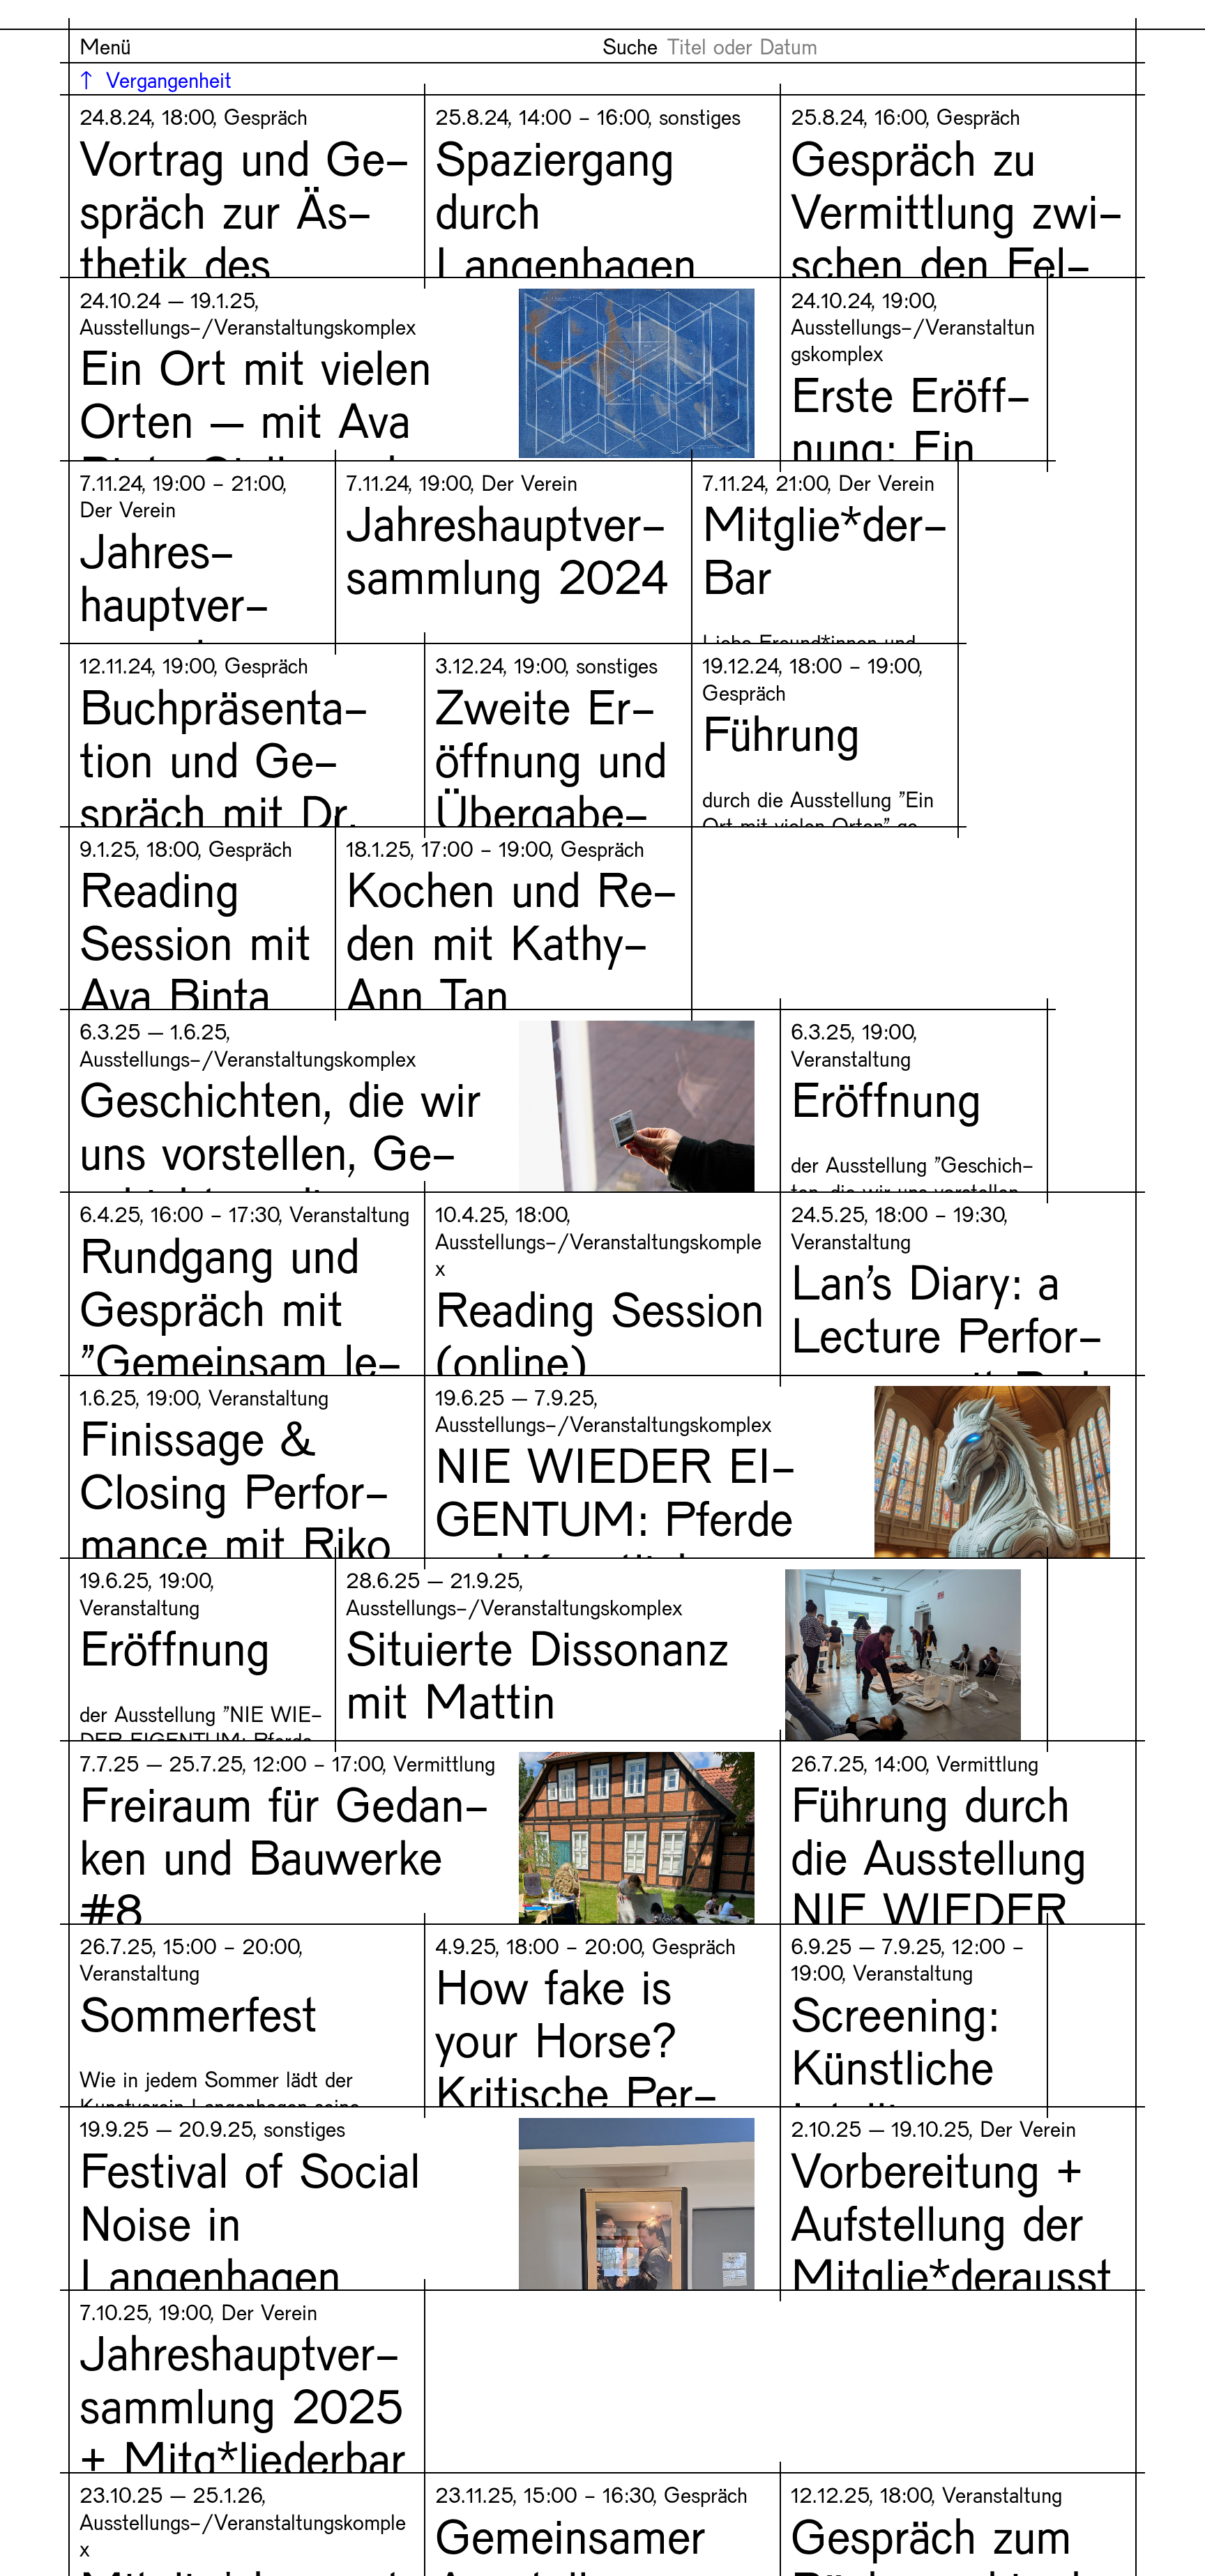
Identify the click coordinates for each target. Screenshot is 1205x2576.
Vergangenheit (169, 79)
